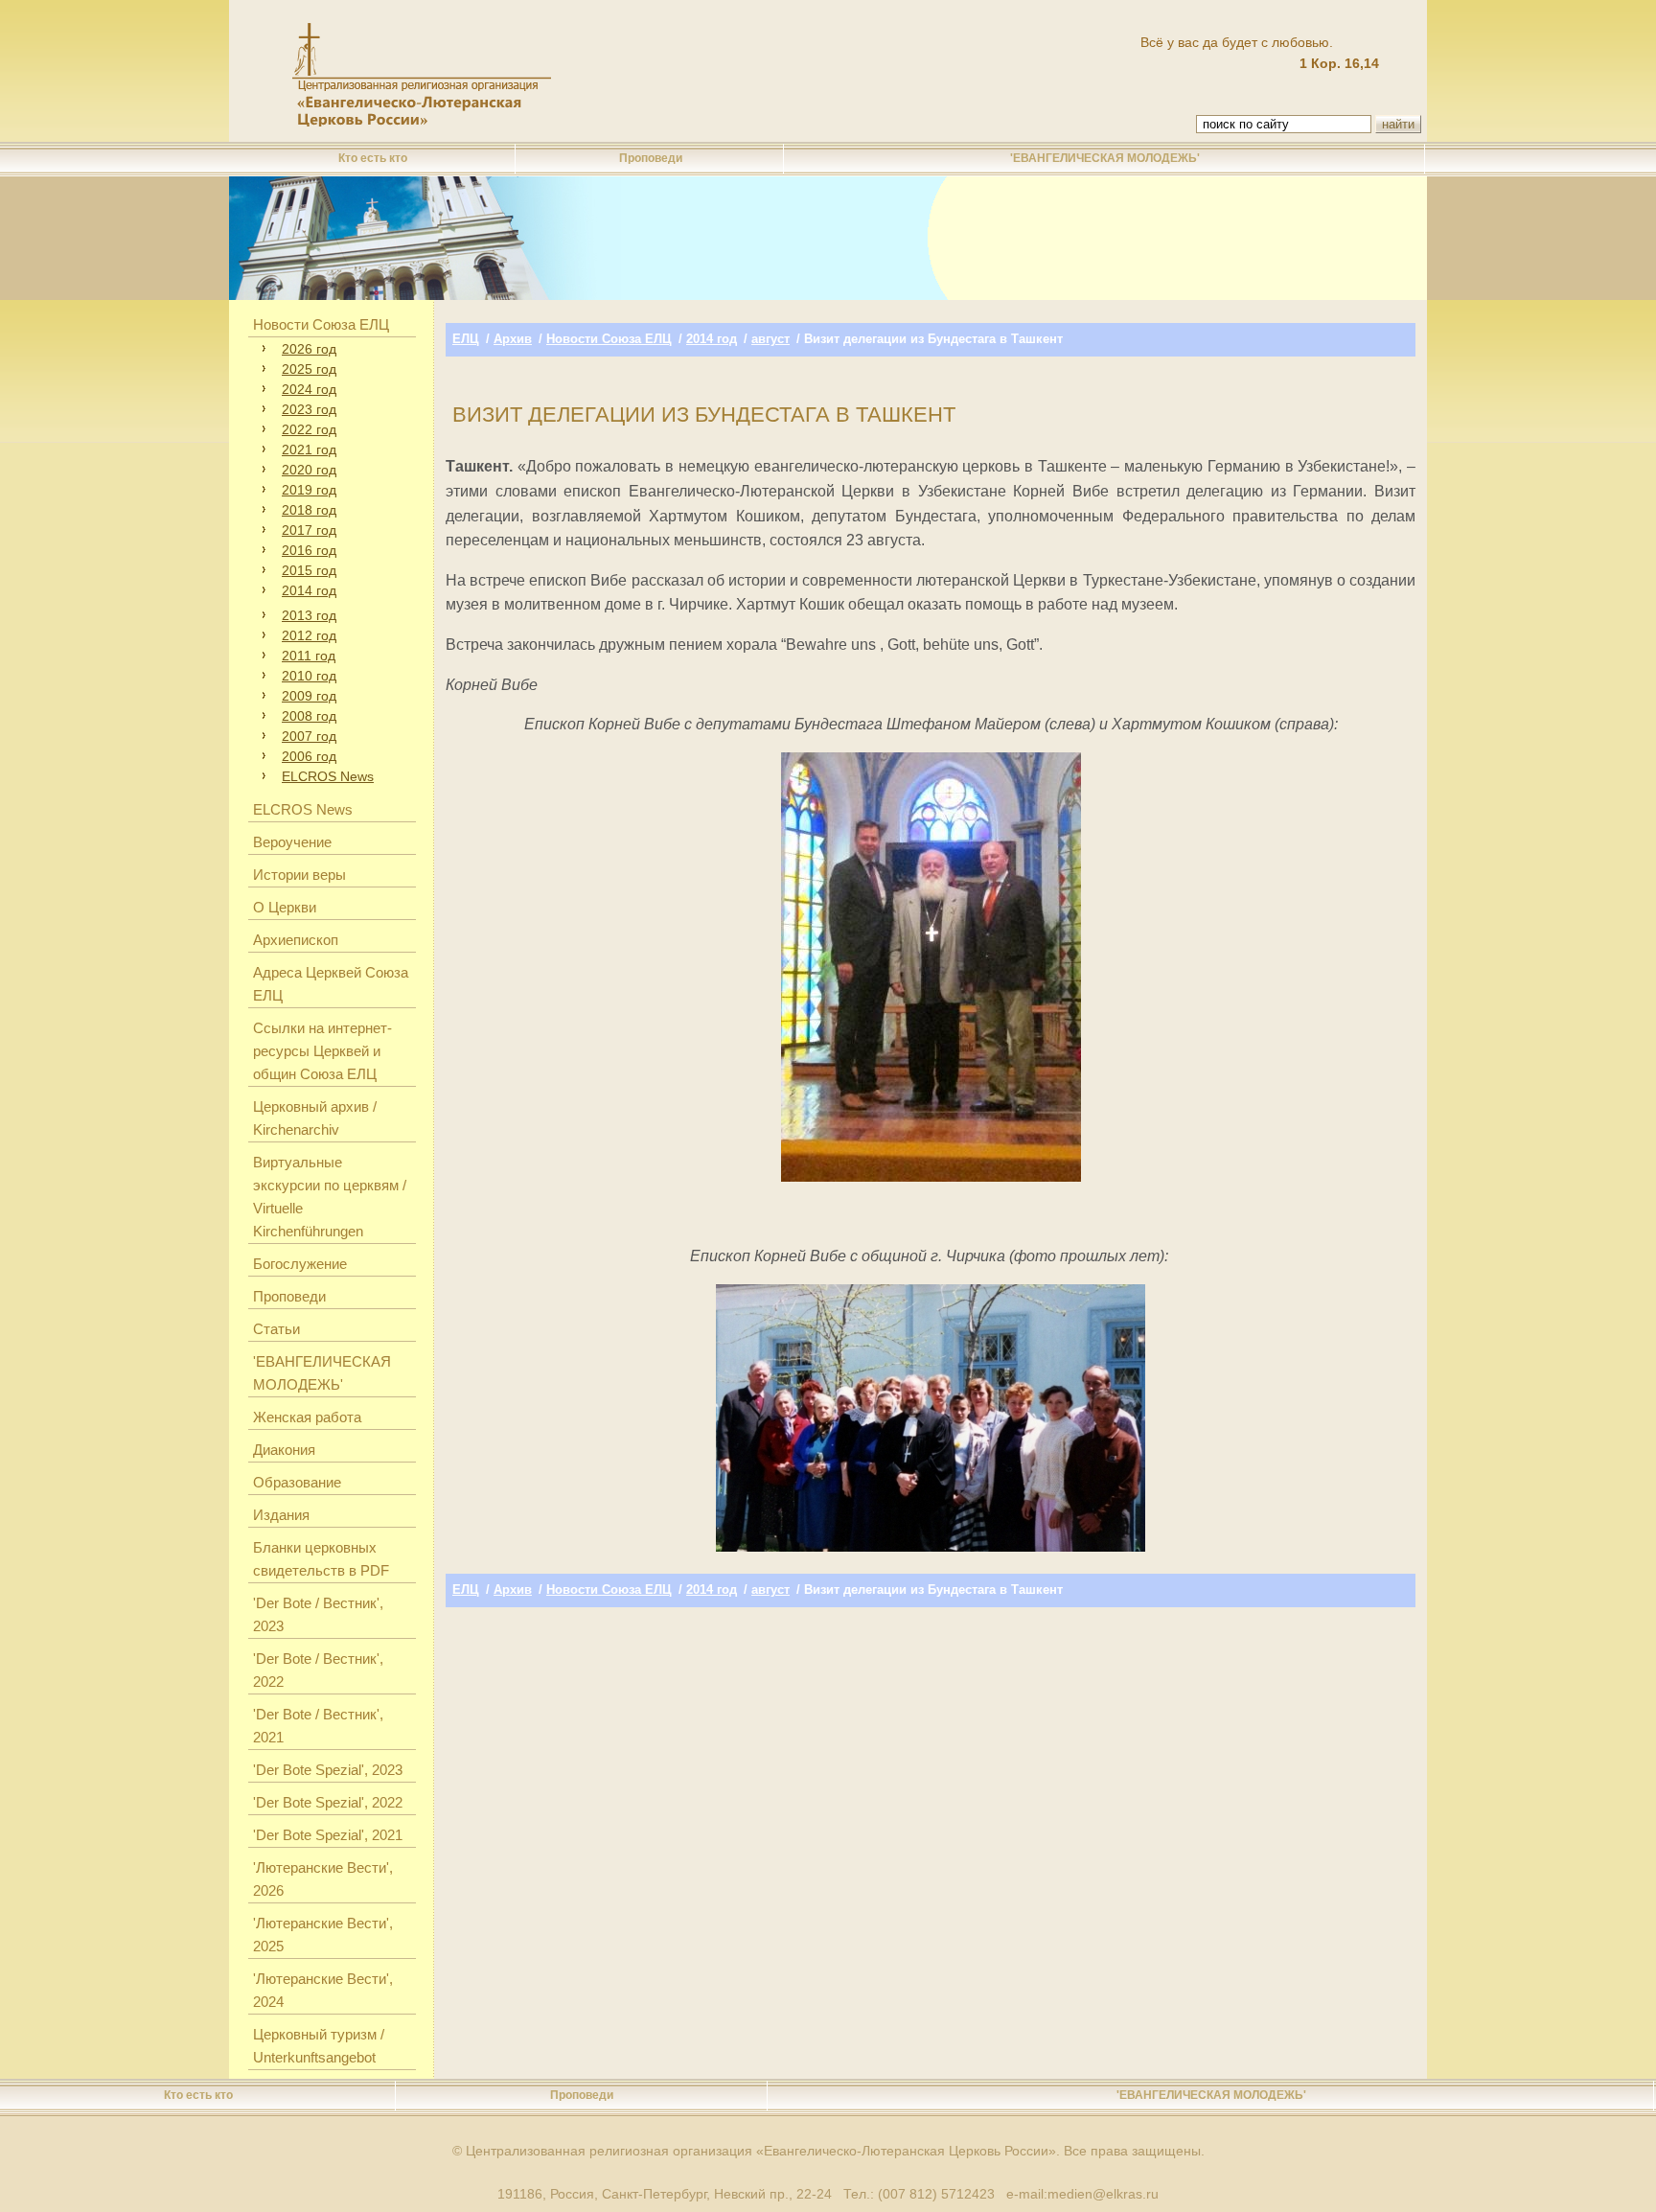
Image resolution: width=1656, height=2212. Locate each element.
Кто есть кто (373, 158)
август (770, 339)
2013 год (309, 615)
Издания (281, 1515)
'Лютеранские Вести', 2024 (323, 1990)
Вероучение (292, 842)
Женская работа (307, 1417)
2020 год (309, 470)
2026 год (309, 349)
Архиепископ (296, 940)
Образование (297, 1482)
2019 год (309, 490)
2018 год (309, 510)
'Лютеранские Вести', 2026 (323, 1879)
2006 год (309, 756)
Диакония (284, 1450)
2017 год (309, 530)
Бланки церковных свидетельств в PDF (321, 1559)
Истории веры (299, 875)
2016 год (309, 550)
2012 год (309, 635)
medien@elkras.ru (1103, 2194)
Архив (513, 339)
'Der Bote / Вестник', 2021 (318, 1726)
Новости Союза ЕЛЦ (321, 324)
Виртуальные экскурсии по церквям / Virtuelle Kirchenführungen (330, 1197)
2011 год (309, 656)
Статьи (276, 1329)
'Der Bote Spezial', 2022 (328, 1802)
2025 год (309, 369)
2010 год (309, 676)
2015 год (309, 570)
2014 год (309, 590)
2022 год (309, 429)
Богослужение (300, 1264)
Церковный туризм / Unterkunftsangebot (319, 2046)
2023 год (309, 409)
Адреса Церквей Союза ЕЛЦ (331, 984)
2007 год (309, 736)
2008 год (309, 716)
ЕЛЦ (466, 339)
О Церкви (285, 907)
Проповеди (651, 158)
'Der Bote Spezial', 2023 (328, 1770)
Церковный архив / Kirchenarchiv (315, 1118)
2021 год (309, 449)
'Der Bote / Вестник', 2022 (318, 1670)
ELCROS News (328, 776)
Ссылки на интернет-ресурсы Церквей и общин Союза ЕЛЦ (322, 1051)
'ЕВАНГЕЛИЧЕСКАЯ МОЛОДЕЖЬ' (1105, 158)
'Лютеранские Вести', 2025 (323, 1935)
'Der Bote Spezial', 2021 (328, 1835)
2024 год (309, 389)
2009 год (309, 696)
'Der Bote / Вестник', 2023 (318, 1614)
